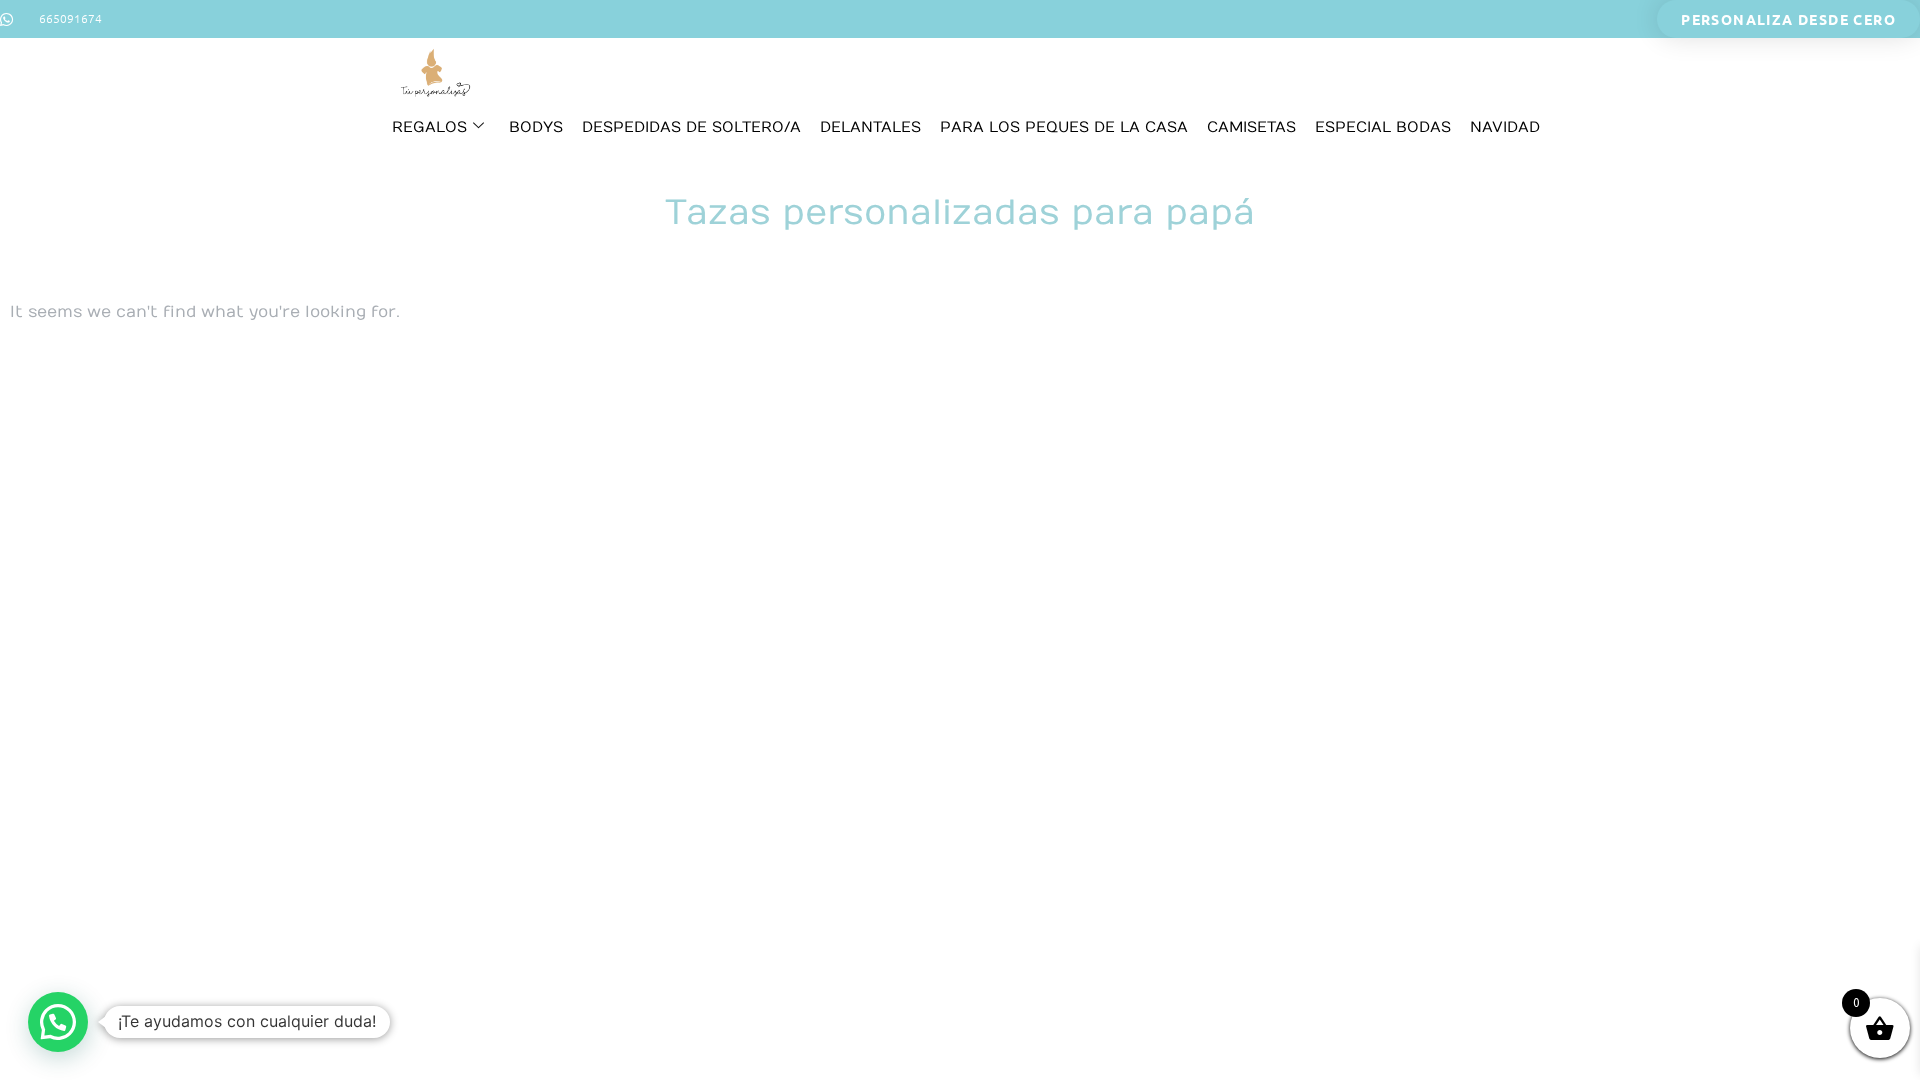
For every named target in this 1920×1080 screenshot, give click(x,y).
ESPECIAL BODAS (1383, 127)
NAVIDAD (1505, 127)
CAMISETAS (1251, 127)
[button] (58, 1022)
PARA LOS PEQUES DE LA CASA (1064, 127)
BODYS (536, 127)
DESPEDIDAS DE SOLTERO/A (691, 127)
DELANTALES (870, 127)
